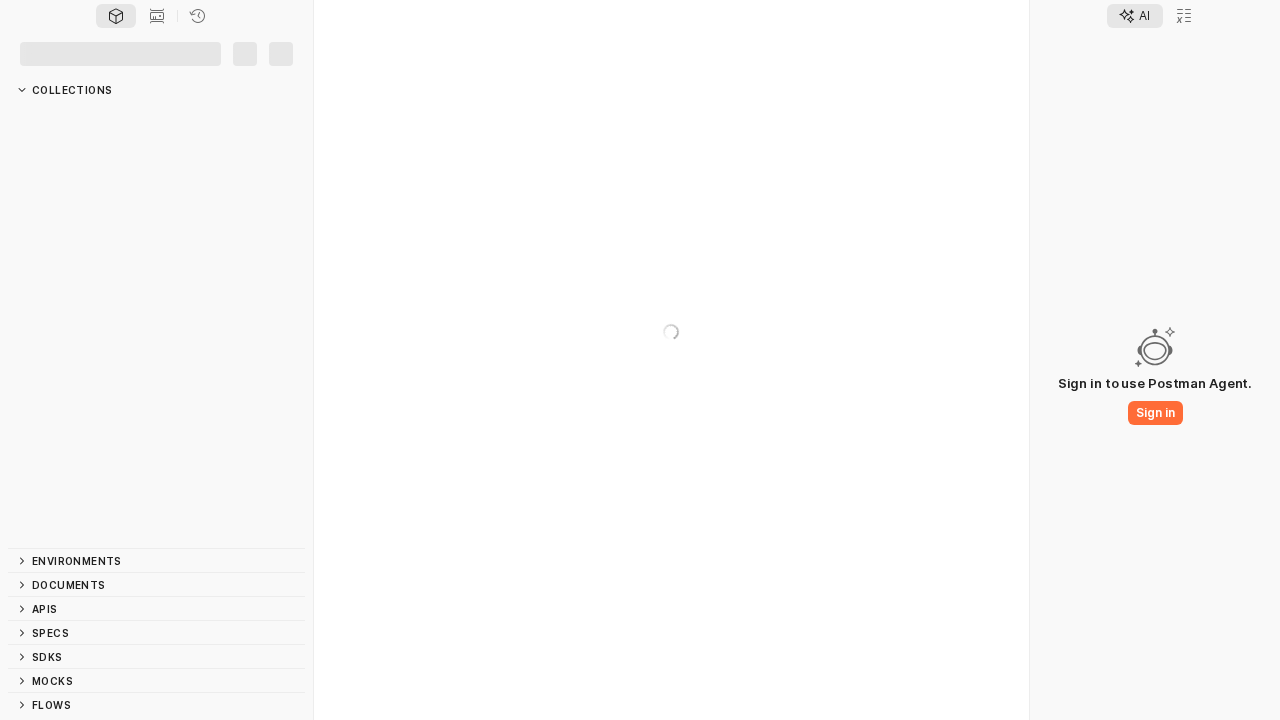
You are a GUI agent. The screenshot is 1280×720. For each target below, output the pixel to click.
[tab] (116, 16)
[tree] (156, 325)
